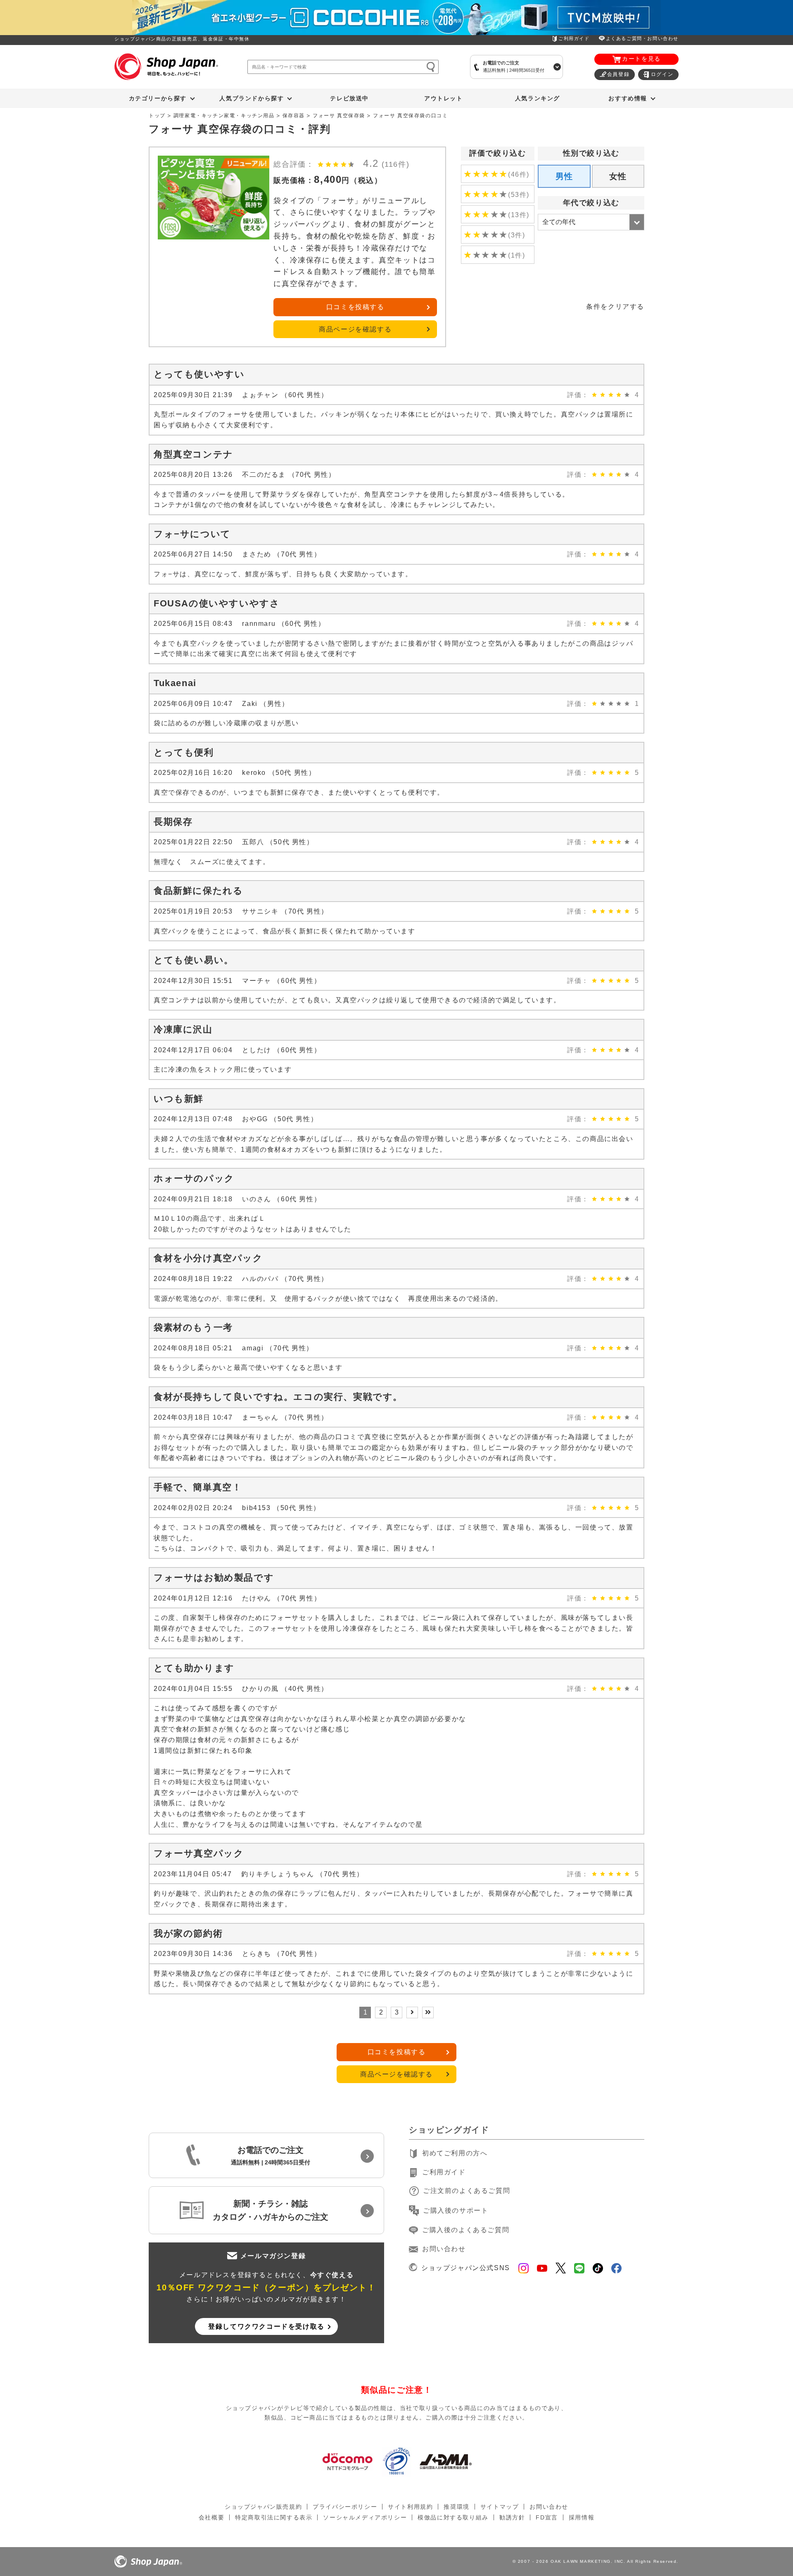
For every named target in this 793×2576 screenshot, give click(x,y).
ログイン (662, 74)
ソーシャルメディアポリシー (365, 2517)
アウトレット (444, 98)
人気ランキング (538, 98)
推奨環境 (456, 2507)
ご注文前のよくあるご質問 (467, 2191)
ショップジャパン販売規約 (263, 2507)
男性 (564, 176)
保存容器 (294, 116)
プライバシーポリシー (345, 2507)
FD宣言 (547, 2517)
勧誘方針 (512, 2517)
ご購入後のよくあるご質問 (466, 2230)
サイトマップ (500, 2507)
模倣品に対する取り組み (453, 2517)
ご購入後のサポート (456, 2210)
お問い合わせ (444, 2249)
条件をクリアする (615, 307)
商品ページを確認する (355, 329)
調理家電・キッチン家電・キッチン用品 (224, 116)
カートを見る (641, 59)
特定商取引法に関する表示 (274, 2517)
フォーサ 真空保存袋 (339, 116)
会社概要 (211, 2517)
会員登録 (618, 74)
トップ (157, 116)
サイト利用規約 (410, 2507)
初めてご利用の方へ (455, 2153)
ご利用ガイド (574, 38)
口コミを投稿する (355, 307)
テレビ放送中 (349, 98)
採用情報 (582, 2517)
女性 (618, 176)
